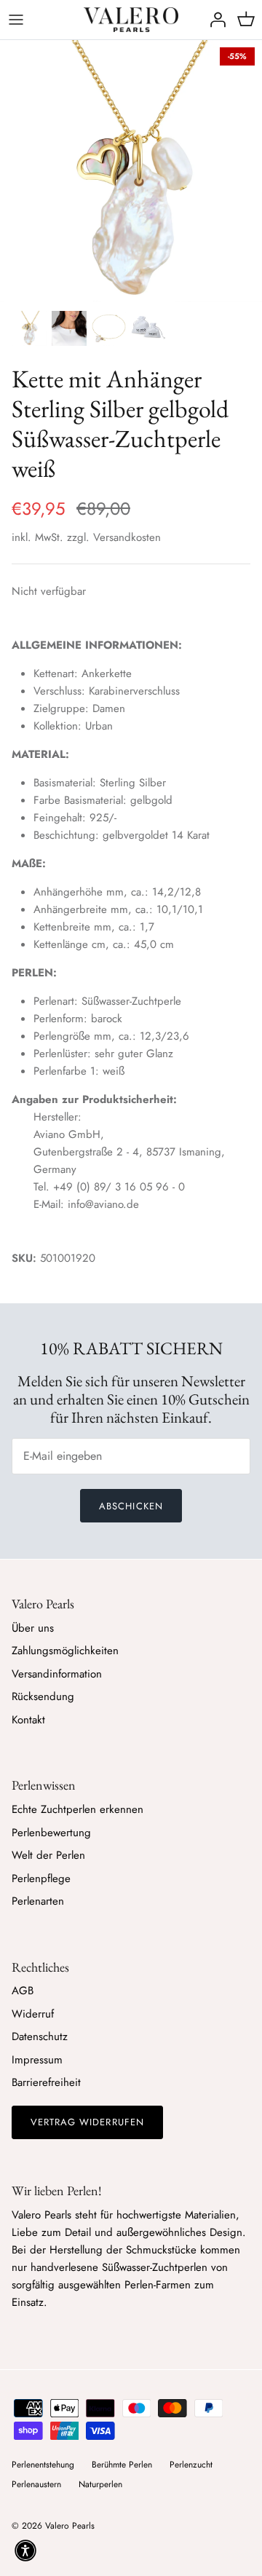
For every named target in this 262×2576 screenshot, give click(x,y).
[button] (25, 2551)
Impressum (37, 2060)
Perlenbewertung (51, 1833)
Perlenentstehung (43, 2465)
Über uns (33, 1628)
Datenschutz (40, 2036)
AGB (23, 1991)
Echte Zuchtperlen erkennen (78, 1809)
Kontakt (28, 1720)
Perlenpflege (41, 1878)
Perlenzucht (191, 2465)
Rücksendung (43, 1696)
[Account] (214, 20)
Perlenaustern (36, 2484)
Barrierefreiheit (46, 2082)
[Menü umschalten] (16, 20)
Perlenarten (38, 1901)
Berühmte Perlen (122, 2465)
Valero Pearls (70, 2526)
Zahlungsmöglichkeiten (65, 1651)
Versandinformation (57, 1674)
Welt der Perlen (48, 1855)
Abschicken (131, 1506)
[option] (131, 171)
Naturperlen (100, 2484)
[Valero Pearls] (131, 20)
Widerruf (33, 2014)
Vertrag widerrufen (87, 2122)
